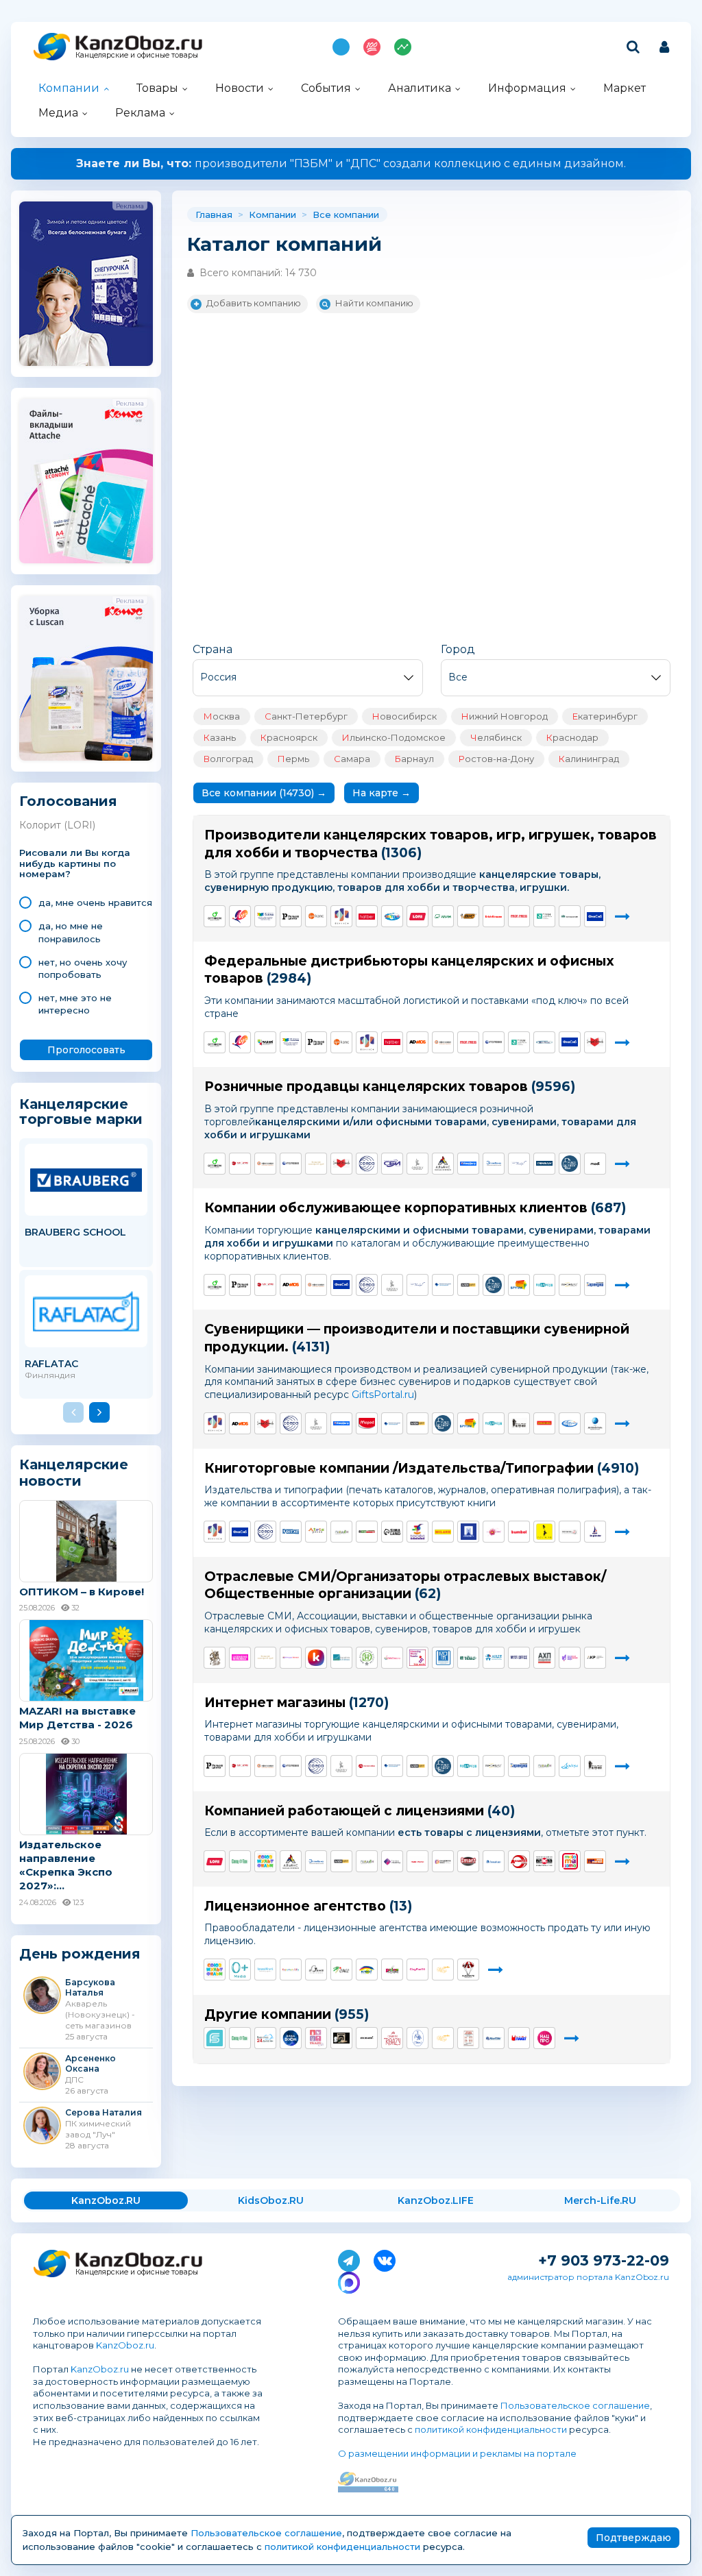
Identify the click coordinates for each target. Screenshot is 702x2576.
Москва (222, 716)
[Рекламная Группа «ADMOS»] (417, 1042)
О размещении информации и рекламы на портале (457, 2453)
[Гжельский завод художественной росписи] (417, 2038)
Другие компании (268, 2014)
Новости (240, 88)
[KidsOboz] (392, 1658)
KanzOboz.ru (125, 2345)
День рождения (80, 1954)
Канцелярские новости (74, 1473)
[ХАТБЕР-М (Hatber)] (367, 916)
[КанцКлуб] (316, 1658)
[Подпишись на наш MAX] (349, 2280)
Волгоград (228, 759)
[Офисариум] (443, 1042)
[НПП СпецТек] (240, 1861)
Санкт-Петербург (306, 716)
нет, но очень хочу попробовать (83, 968)
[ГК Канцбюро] (519, 1164)
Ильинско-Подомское (394, 737)
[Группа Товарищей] (595, 1861)
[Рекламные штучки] (519, 1423)
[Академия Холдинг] (519, 1861)
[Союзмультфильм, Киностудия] (265, 1861)
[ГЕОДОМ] (341, 1532)
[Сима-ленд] (392, 1532)
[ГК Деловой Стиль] (595, 1423)
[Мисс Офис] (519, 1658)
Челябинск (496, 737)
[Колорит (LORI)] (417, 916)
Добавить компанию (254, 303)
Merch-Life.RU (600, 2200)
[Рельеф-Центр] (291, 916)
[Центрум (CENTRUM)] (392, 916)
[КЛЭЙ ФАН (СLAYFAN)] (417, 1970)
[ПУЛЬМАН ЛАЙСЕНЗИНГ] (392, 1970)
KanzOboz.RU (106, 2200)
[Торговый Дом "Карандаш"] (595, 1285)
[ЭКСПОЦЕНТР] (367, 1658)
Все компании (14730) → (264, 793)
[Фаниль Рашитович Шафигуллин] (468, 2038)
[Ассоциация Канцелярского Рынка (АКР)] (595, 1658)
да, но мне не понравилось (71, 932)
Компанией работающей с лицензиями (344, 1811)
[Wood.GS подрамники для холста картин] (341, 2038)
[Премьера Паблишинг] (392, 1861)
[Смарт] (468, 1861)
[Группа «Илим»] (443, 916)
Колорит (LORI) (57, 825)
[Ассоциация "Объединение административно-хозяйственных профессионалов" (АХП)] (544, 1658)
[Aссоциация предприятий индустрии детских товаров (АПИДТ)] (494, 1658)
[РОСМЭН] (544, 1532)
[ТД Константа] (494, 2038)
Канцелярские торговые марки (81, 1111)
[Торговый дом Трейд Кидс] (316, 2038)
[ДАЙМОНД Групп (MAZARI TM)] (265, 1042)
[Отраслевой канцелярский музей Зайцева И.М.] (316, 1164)
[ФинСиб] (595, 916)
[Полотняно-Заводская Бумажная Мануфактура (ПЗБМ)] (544, 916)
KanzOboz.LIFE (436, 2200)
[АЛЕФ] (468, 1285)
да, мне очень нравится (95, 903)
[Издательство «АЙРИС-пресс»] (316, 1532)
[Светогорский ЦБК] (570, 916)
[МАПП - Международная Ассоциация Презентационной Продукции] (443, 1658)
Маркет (625, 88)
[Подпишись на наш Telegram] (349, 2258)
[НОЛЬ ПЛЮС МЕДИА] (240, 1970)
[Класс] (367, 1970)
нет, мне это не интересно (75, 1004)
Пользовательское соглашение (575, 2405)
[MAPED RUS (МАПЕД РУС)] (367, 1423)
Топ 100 (372, 47)
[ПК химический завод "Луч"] (240, 916)
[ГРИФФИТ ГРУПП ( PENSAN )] (544, 1164)
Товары (157, 88)
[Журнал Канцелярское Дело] (215, 1658)
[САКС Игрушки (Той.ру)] (341, 1970)
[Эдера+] (443, 1861)
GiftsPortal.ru (383, 1395)
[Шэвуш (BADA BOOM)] (291, 2038)
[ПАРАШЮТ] (468, 1970)
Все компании (346, 214)
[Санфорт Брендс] (595, 1042)
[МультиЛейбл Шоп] (570, 1164)
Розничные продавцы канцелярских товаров (366, 1087)
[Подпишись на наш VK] (385, 2258)
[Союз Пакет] (519, 2038)
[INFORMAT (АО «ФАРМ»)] (570, 1285)
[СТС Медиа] (443, 1970)
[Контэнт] (291, 1532)
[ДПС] (316, 916)
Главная (214, 214)
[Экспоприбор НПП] (367, 1766)
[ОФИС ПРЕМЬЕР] (544, 1042)
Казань (220, 737)
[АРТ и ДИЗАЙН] (494, 1532)
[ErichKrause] (494, 916)
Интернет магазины (275, 1703)
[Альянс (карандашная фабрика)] (443, 1164)
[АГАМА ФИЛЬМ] (316, 1970)
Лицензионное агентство (295, 1906)
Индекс (403, 47)
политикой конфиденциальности (491, 2429)
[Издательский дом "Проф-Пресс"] (519, 916)
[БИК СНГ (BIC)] (468, 916)
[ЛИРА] (240, 1658)
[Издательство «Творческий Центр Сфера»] (367, 1164)
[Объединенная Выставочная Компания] (570, 1658)
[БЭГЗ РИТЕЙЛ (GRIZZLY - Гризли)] (417, 1164)
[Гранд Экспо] (417, 1658)
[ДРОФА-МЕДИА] (417, 1532)
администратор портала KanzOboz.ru (588, 2277)
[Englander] (595, 1532)
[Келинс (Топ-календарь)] (570, 1532)
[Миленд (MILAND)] (443, 1532)
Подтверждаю (633, 2538)
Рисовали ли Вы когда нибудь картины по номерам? (75, 864)
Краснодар (572, 737)
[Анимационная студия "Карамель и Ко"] (291, 1970)
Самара (352, 759)
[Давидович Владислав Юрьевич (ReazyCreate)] (392, 2038)
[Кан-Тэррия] (240, 1164)
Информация (527, 88)
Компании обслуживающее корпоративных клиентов (396, 1208)
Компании (69, 88)
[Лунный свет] (494, 1861)
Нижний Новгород (505, 716)
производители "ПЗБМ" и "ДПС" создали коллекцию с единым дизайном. (351, 163)
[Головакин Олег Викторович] (367, 2038)
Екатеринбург (605, 716)
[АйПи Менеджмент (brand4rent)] (265, 1970)
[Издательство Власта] (544, 1861)
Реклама (140, 113)
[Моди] (595, 1164)
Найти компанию (374, 303)
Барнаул (414, 759)
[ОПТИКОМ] (215, 916)
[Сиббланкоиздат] (392, 1164)
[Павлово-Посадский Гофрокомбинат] (443, 1285)
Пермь (293, 759)
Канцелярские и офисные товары (137, 55)
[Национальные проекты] (544, 2038)
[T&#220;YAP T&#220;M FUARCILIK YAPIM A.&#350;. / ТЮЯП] (468, 1658)
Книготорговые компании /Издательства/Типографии (399, 1468)
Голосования (68, 801)
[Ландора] (570, 1766)
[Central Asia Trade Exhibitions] (341, 1658)
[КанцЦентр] (468, 1164)
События (326, 88)
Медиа (58, 113)
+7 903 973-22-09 (604, 2260)
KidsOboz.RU (271, 2200)
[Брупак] (519, 1285)
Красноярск (289, 737)
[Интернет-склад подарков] (544, 1285)
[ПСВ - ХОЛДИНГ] (519, 1532)
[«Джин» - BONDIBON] (544, 1423)
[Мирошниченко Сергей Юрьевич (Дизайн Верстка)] (265, 2038)
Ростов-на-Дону (496, 759)
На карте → (382, 793)
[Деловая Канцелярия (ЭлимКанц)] (494, 1164)
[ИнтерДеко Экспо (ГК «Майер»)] (291, 1658)
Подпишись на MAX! (341, 47)
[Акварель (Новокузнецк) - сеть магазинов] (570, 1423)
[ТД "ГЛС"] (494, 1042)
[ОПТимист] (367, 1532)
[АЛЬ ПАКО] (570, 1861)
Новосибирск (404, 716)
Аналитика (420, 88)
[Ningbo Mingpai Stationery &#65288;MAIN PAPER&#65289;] (417, 1861)
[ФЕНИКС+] (341, 916)
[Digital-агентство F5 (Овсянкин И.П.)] (215, 2038)
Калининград (589, 759)
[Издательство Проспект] (468, 1532)
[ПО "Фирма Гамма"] (265, 916)
